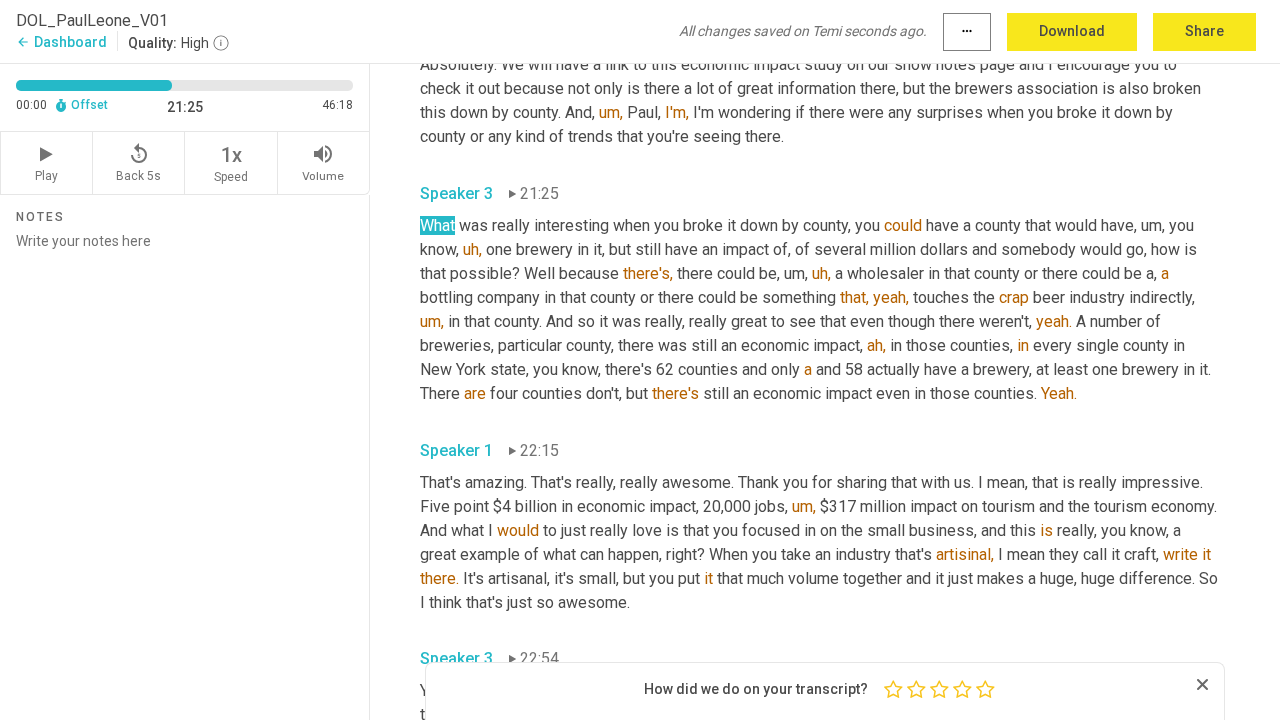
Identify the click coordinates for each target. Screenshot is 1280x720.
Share (1204, 31)
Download (1072, 31)
